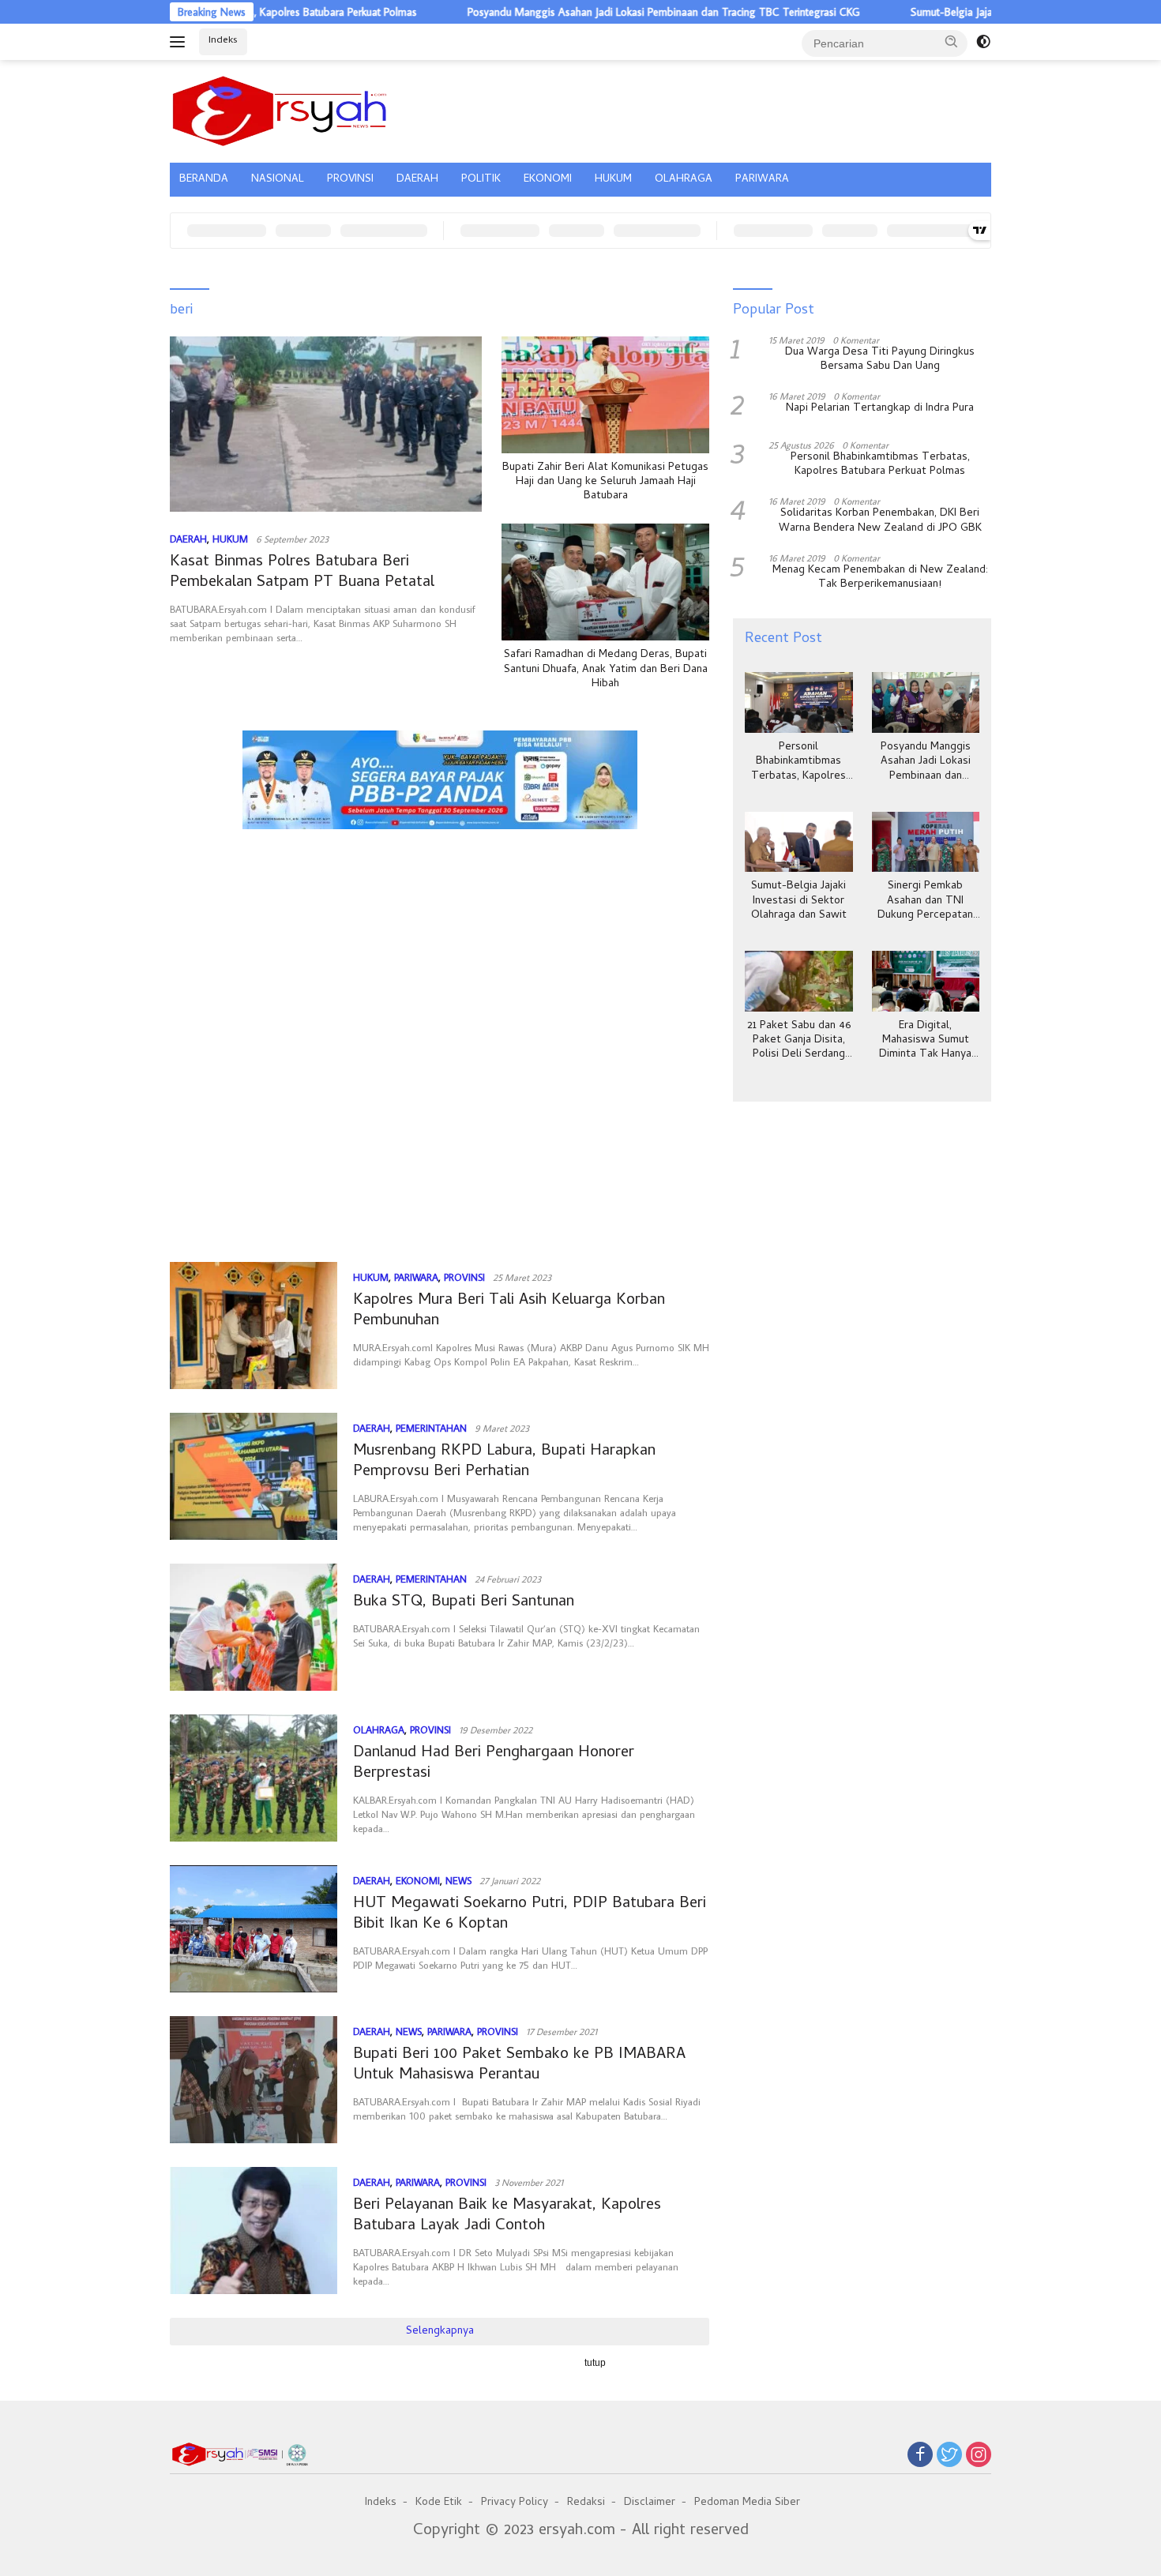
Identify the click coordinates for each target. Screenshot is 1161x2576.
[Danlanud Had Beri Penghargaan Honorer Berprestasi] (254, 1778)
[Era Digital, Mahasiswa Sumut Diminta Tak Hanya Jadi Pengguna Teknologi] (926, 981)
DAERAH (417, 180)
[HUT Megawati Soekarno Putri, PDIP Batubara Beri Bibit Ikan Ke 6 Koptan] (254, 1929)
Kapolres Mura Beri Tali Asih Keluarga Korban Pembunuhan (509, 1311)
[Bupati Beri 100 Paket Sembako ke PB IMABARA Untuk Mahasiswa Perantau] (254, 2080)
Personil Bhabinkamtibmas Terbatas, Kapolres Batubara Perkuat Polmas (880, 465)
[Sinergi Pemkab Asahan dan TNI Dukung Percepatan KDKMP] (926, 842)
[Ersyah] (280, 109)
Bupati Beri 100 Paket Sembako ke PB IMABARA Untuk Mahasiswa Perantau (519, 2065)
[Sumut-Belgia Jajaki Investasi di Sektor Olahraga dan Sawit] (798, 842)
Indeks (223, 41)
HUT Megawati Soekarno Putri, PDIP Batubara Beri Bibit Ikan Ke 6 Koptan (530, 1915)
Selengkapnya (440, 2332)
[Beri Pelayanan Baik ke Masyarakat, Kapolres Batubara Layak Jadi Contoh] (254, 2231)
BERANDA (204, 180)
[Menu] (180, 42)
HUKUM (613, 180)
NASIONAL (278, 180)
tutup (595, 2363)
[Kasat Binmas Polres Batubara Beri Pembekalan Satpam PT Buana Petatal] (326, 424)
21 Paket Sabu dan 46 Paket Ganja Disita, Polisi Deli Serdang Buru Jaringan (799, 1041)
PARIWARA (762, 180)
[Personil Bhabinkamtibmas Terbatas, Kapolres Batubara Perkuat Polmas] (798, 702)
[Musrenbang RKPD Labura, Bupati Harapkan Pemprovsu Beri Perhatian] (254, 1476)
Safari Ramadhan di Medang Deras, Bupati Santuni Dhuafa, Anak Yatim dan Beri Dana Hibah (606, 670)
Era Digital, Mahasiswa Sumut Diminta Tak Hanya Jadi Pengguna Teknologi (925, 1041)
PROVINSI (350, 180)
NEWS (458, 1880)
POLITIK (481, 180)
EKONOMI (548, 180)
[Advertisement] (440, 911)
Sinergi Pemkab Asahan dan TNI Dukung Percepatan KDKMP (925, 901)
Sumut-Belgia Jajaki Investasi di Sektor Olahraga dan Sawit (973, 12)
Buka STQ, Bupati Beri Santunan (464, 1603)
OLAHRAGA (684, 180)
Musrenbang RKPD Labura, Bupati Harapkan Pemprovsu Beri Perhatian (504, 1462)
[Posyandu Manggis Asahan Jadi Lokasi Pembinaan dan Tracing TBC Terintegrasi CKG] (926, 702)
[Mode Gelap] (983, 42)
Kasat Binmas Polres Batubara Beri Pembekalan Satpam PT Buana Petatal (302, 573)
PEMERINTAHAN (431, 1428)
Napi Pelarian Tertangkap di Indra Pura (880, 409)
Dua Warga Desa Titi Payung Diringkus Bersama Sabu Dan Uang (880, 360)
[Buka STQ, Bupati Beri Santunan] (254, 1627)
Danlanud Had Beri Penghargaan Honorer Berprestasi (494, 1764)
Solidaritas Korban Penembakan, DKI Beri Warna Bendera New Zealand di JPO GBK (880, 521)
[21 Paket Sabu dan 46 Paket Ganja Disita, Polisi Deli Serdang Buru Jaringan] (798, 981)
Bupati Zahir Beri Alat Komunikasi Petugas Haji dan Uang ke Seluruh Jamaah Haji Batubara (605, 483)
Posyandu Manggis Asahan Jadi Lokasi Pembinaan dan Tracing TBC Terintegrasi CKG (592, 12)
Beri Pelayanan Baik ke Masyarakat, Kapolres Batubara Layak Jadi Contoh (507, 2216)
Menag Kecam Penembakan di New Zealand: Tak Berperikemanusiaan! (880, 578)
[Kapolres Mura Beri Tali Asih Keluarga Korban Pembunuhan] (254, 1326)
